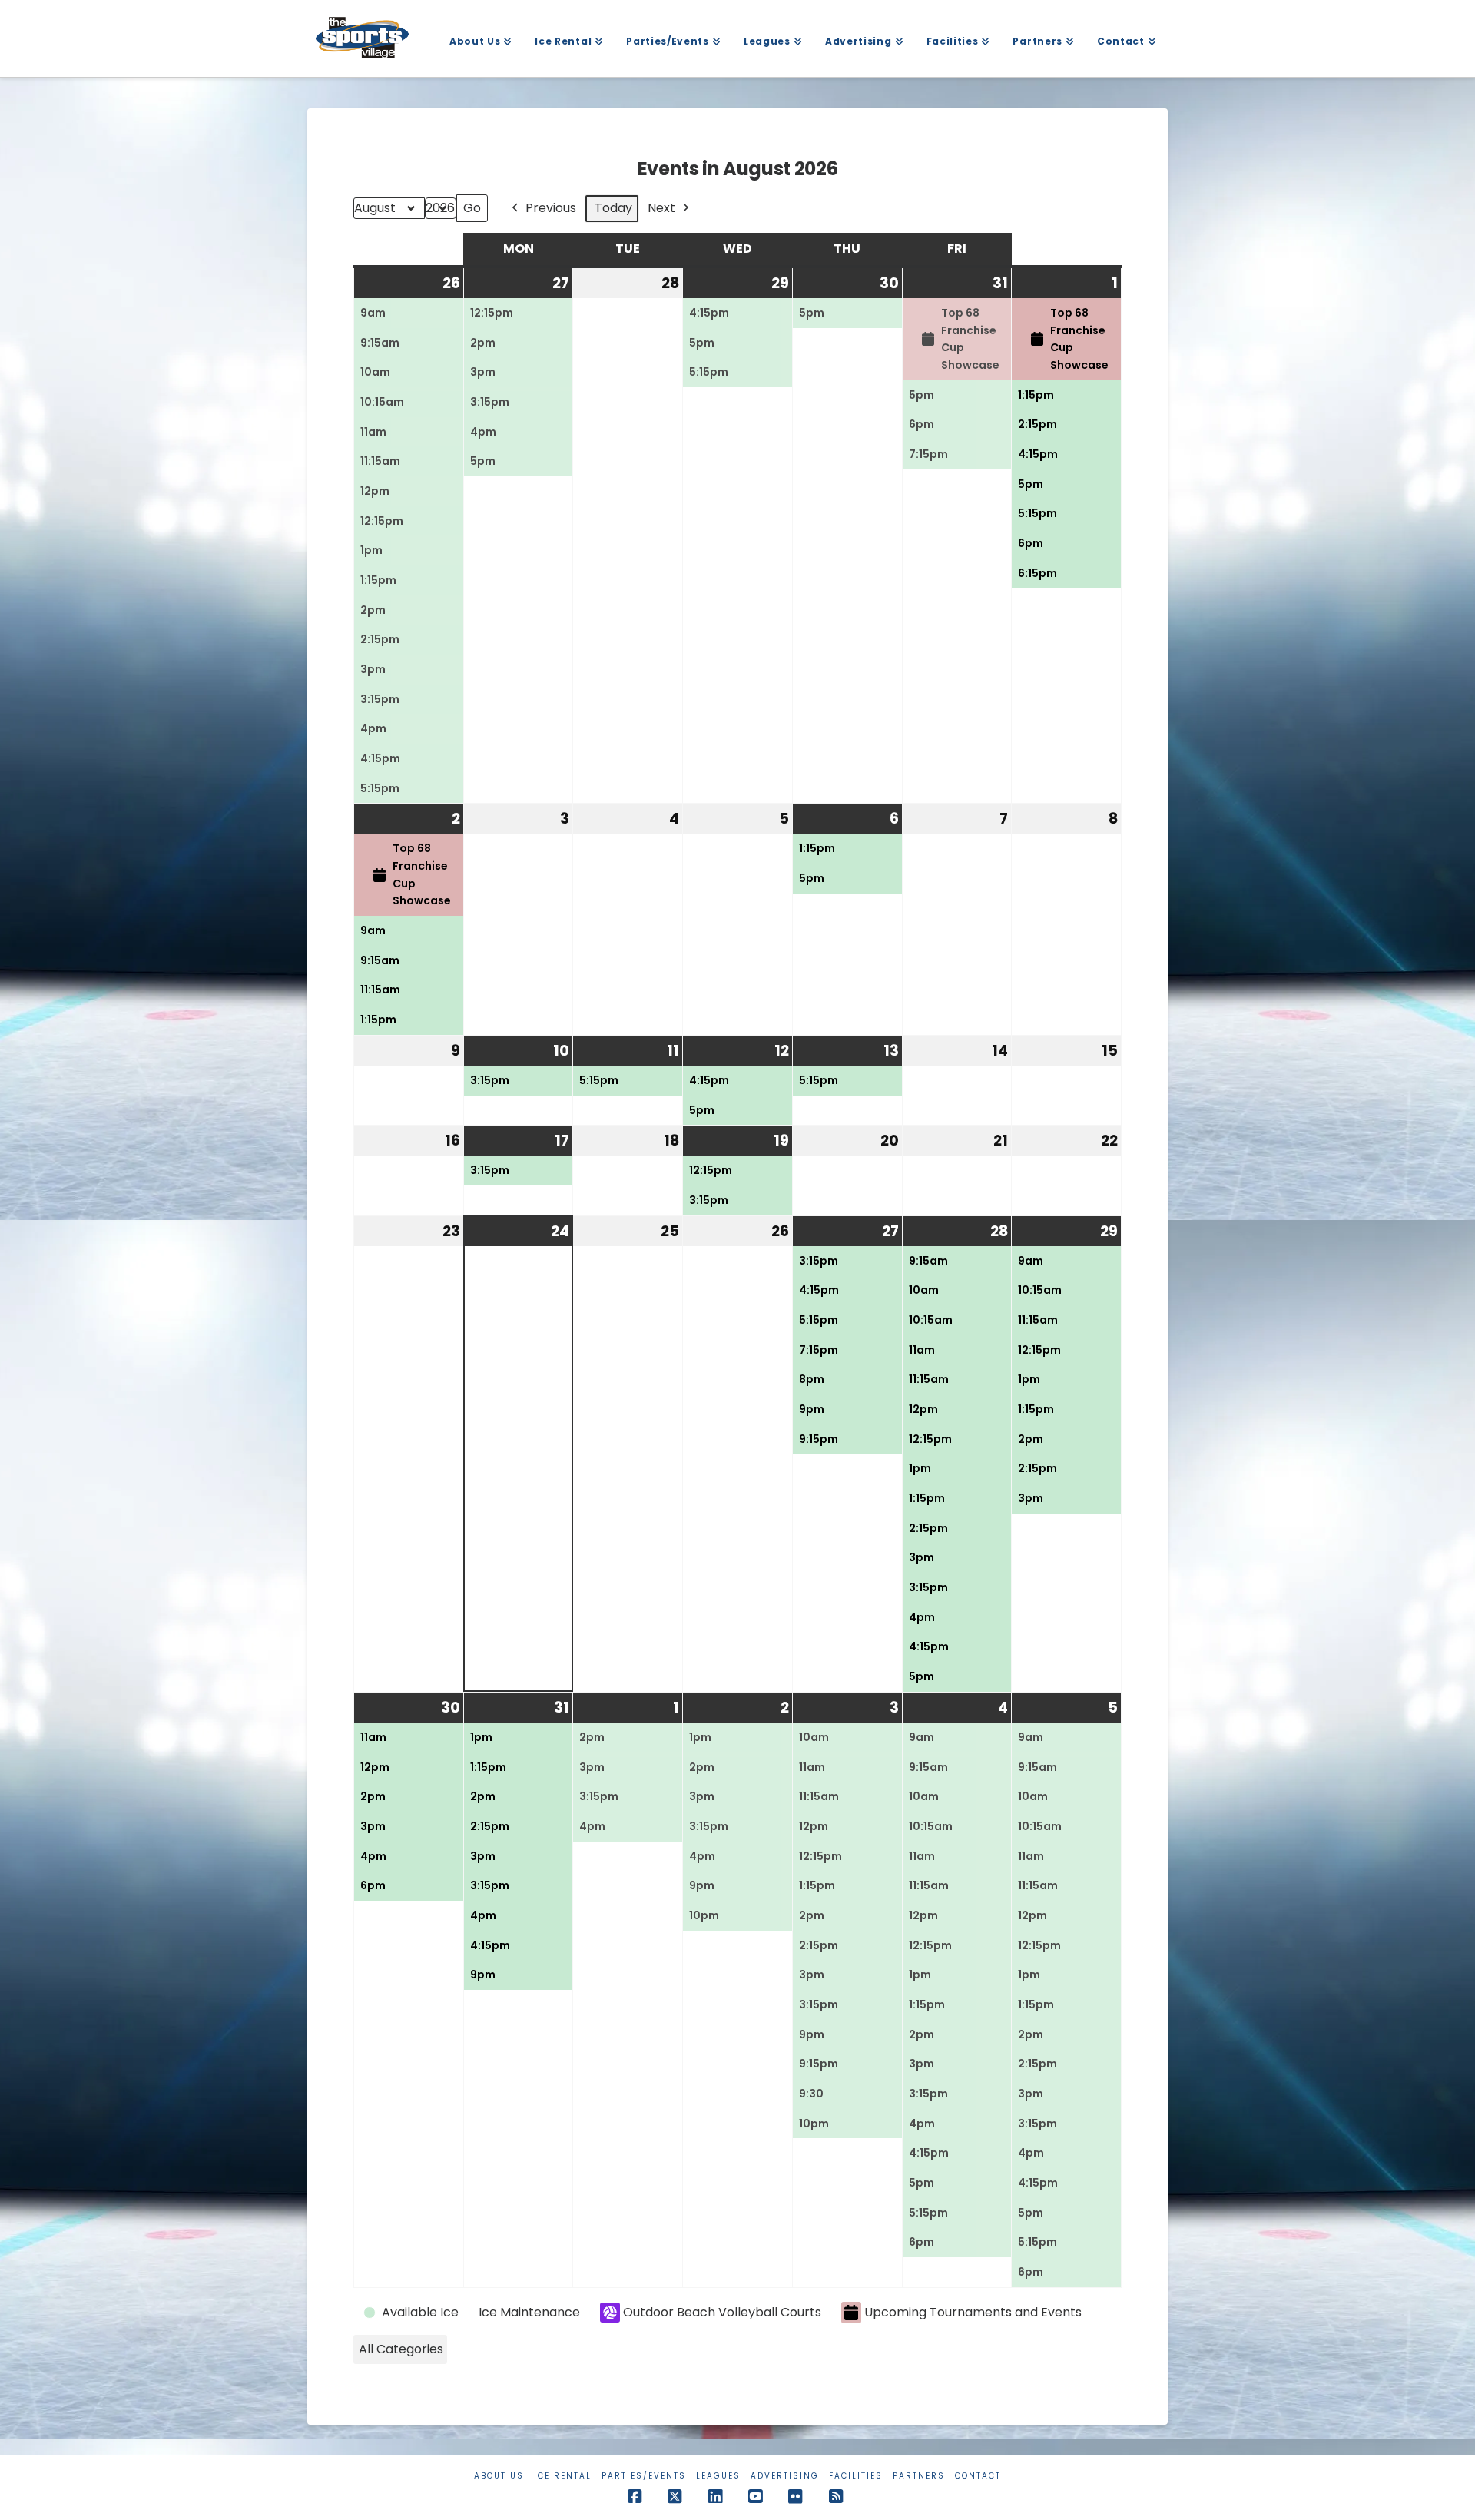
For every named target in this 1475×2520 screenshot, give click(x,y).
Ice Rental (563, 2476)
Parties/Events (644, 2476)
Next (661, 208)
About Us (499, 2476)
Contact (978, 2476)
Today (613, 208)
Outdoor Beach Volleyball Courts (722, 2312)
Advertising (785, 2476)
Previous (551, 208)
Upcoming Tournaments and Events (973, 2312)
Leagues (718, 2476)
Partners (919, 2476)
